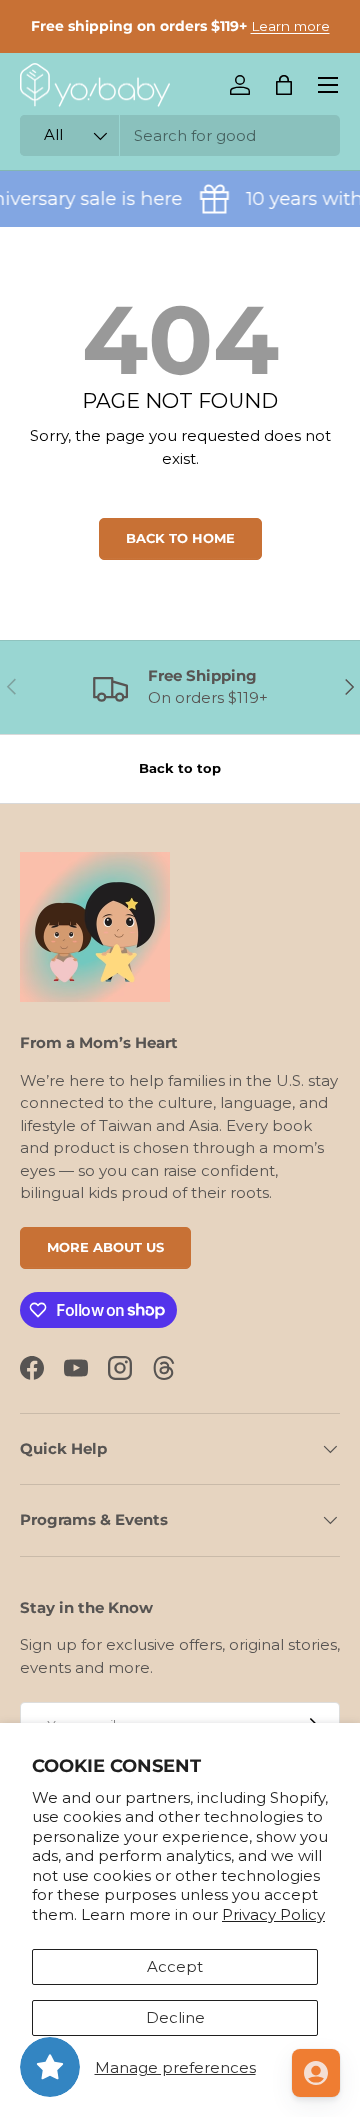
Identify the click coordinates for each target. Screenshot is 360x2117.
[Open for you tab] (316, 2073)
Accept (175, 1966)
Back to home (180, 538)
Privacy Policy (273, 1914)
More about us (105, 1247)
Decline (175, 2017)
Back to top (180, 768)
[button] (284, 85)
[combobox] (180, 135)
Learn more (290, 26)
